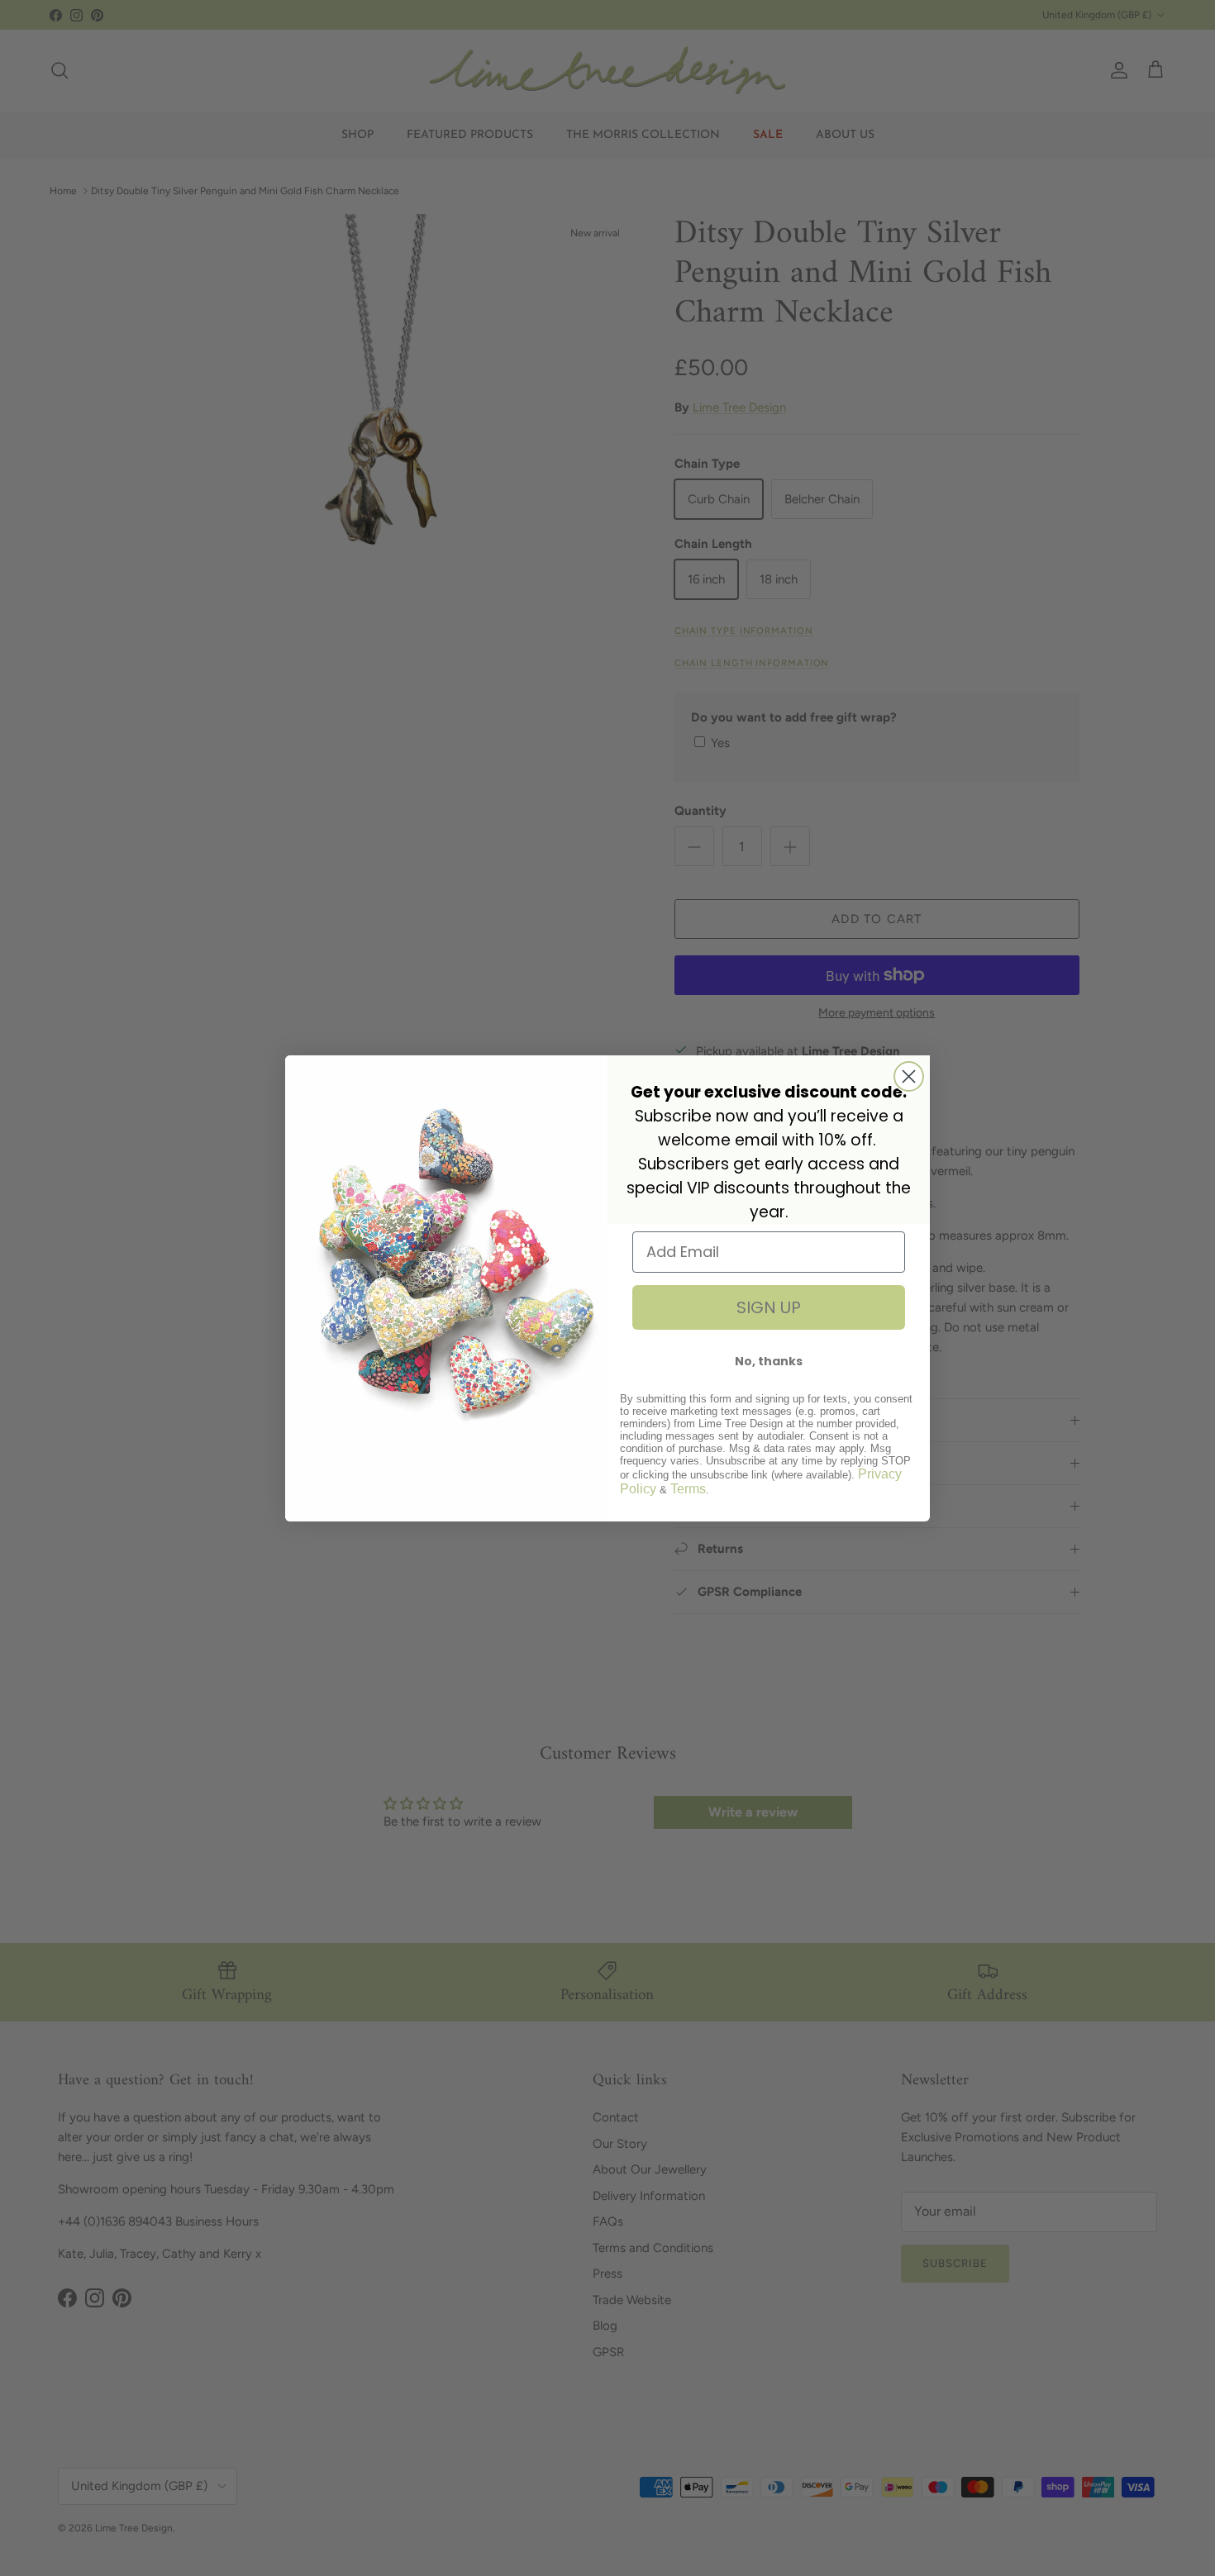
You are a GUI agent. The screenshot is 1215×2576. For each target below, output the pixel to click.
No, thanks (769, 1361)
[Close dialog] (909, 1076)
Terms (688, 1489)
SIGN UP (769, 1307)
